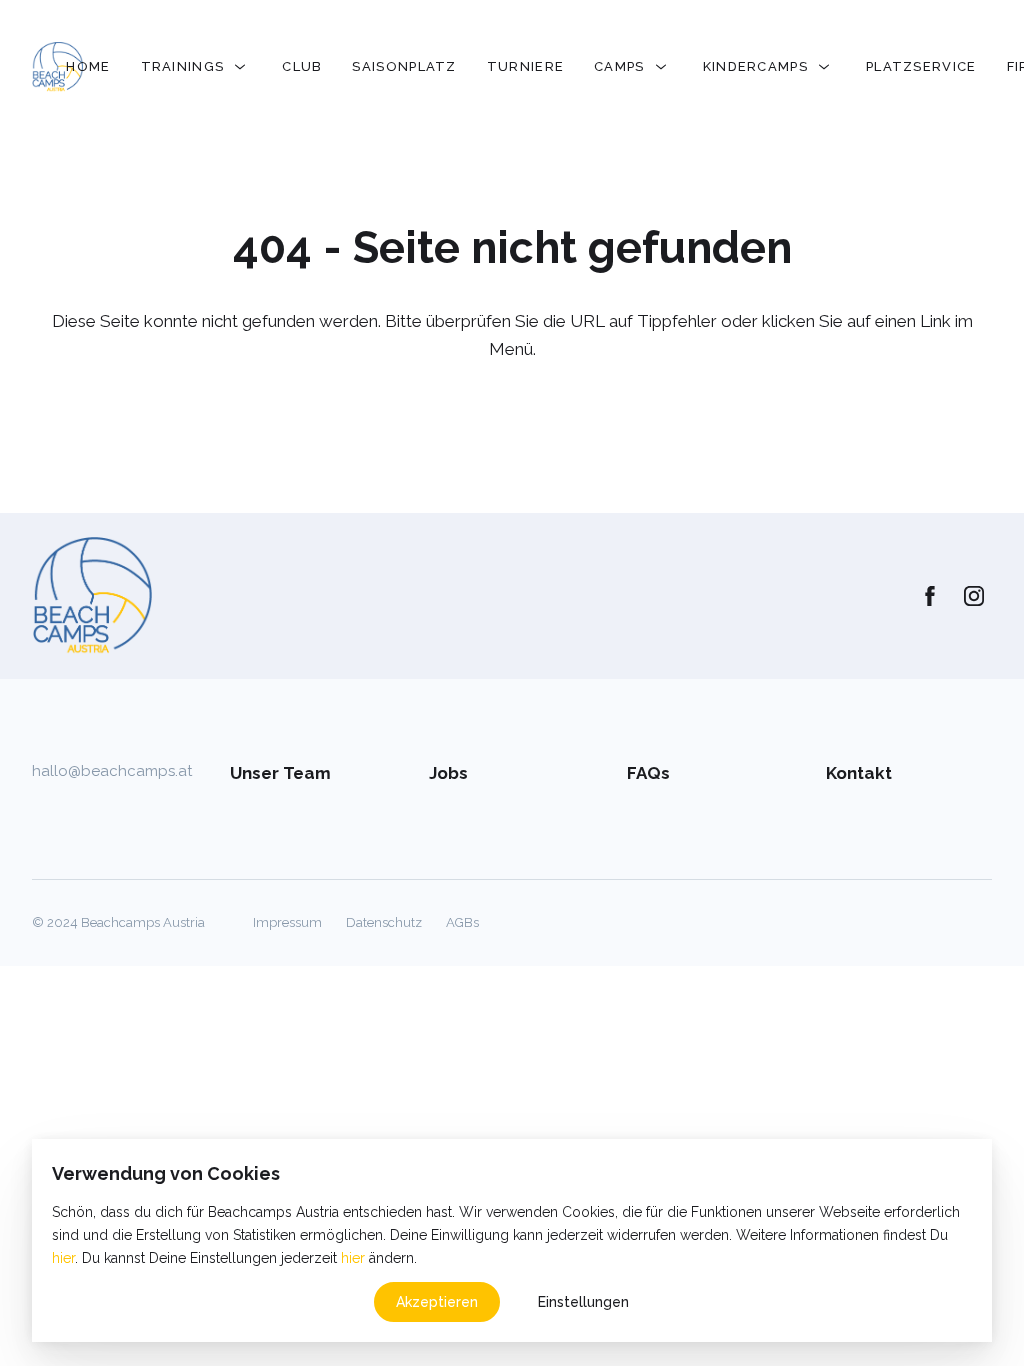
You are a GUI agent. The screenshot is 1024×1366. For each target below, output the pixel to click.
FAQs (648, 773)
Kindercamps (755, 66)
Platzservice (921, 66)
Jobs (448, 773)
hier (63, 1258)
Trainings (183, 66)
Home (88, 66)
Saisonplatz (404, 66)
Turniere (525, 66)
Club (302, 66)
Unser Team (280, 773)
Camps (619, 66)
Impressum (287, 922)
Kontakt (859, 773)
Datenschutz (384, 922)
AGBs (462, 922)
